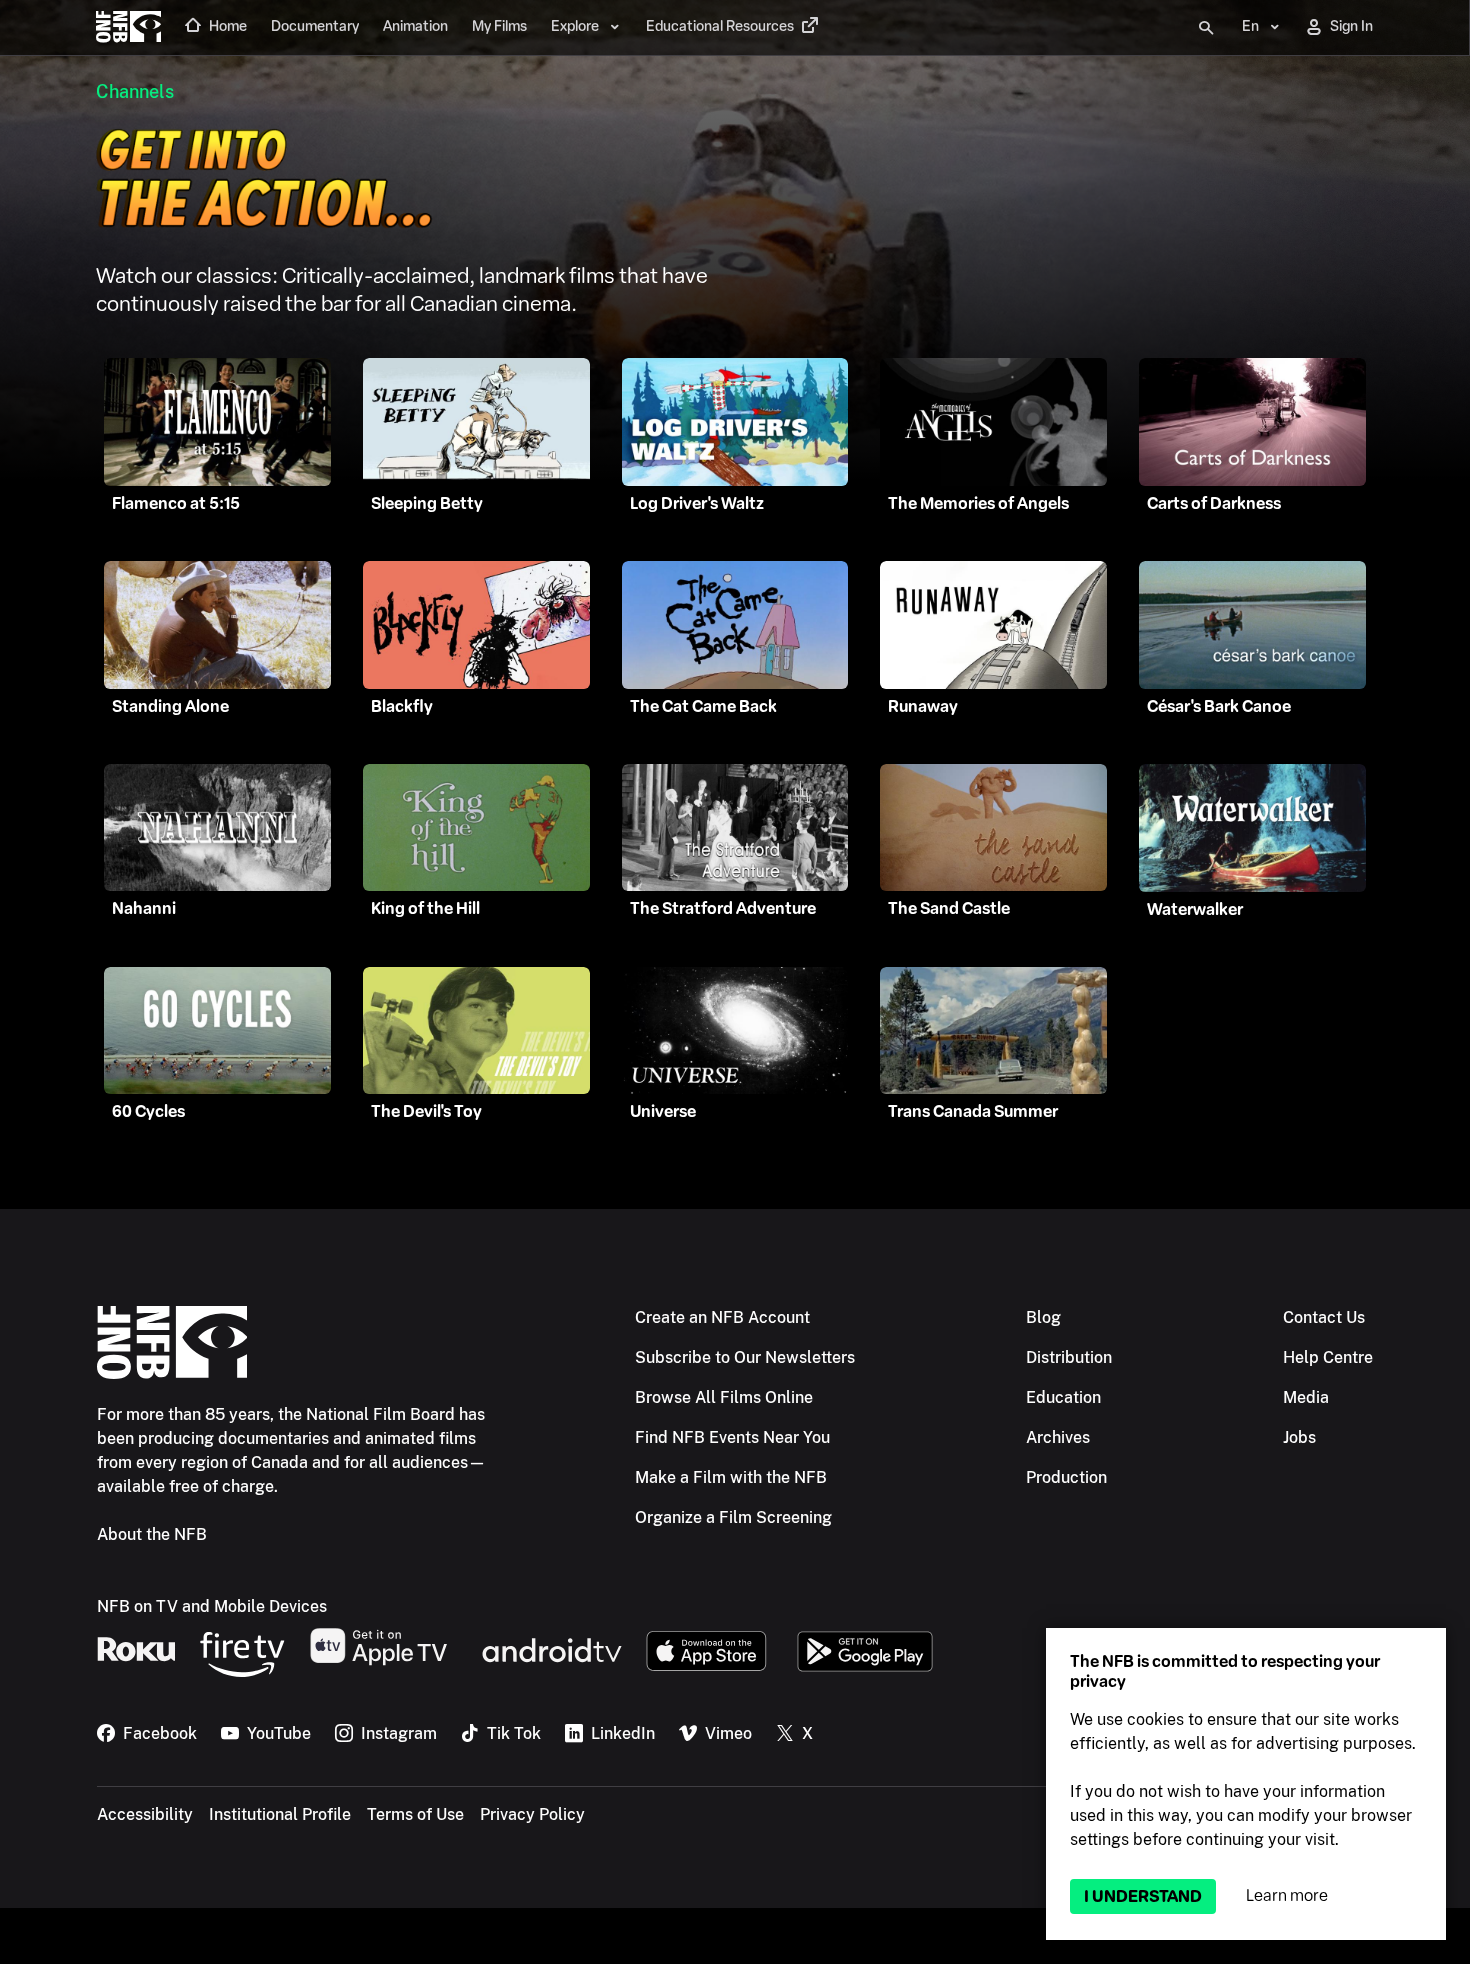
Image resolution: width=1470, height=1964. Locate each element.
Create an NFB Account (722, 1317)
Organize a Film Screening (733, 1517)
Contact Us (1324, 1317)
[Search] (1206, 28)
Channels (135, 91)
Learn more (1287, 1895)
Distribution (1069, 1357)
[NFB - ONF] (128, 28)
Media (1306, 1397)
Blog (1043, 1317)
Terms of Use (415, 1814)
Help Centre (1328, 1357)
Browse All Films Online (724, 1397)
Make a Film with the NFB (731, 1477)
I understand (1143, 1896)
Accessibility (145, 1814)
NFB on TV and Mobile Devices (212, 1606)
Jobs (1299, 1437)
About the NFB (152, 1534)
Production (1066, 1477)
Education (1063, 1397)
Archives (1058, 1437)
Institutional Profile (280, 1814)
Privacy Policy (532, 1814)
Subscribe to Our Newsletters (745, 1357)
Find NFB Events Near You (732, 1437)
